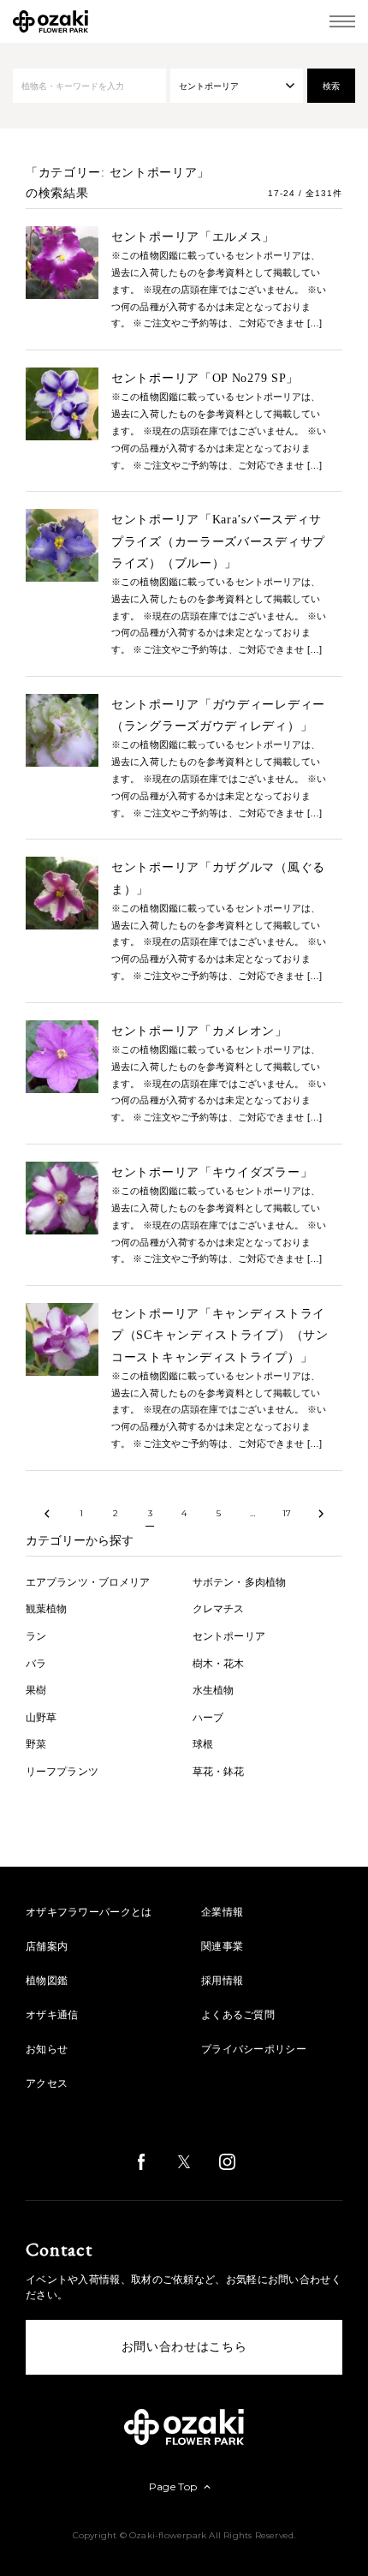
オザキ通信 (52, 2015)
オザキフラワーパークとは (89, 1912)
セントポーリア (229, 1636)
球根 (203, 1744)
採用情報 (222, 1981)
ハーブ (208, 1718)
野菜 (36, 1744)
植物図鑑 (47, 1981)
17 (287, 1513)
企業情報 (222, 1912)
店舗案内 (47, 1946)
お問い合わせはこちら (184, 2347)
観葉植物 (46, 1609)
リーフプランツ (62, 1772)
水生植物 (213, 1690)
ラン (36, 1636)
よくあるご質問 (238, 2015)
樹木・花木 (219, 1664)
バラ (36, 1664)
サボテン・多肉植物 (239, 1582)
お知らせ (47, 2049)
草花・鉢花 (219, 1772)
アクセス (47, 2083)
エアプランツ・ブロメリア (88, 1582)
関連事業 (222, 1946)
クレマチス (219, 1609)
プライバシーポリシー (254, 2049)
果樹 (36, 1690)
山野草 (41, 1718)
